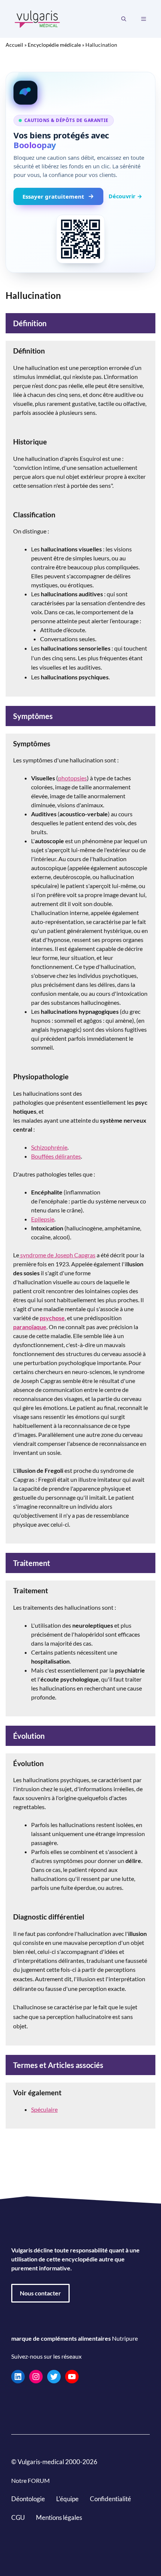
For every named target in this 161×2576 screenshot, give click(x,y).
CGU (18, 2517)
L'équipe (67, 2499)
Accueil (14, 45)
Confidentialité (110, 2499)
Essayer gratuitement (53, 196)
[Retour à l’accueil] (37, 18)
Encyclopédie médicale (54, 45)
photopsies (72, 778)
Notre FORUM (31, 2480)
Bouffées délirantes (56, 1156)
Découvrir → (125, 196)
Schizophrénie (49, 1147)
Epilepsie (43, 1219)
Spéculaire (44, 2109)
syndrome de (37, 1255)
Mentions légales (59, 2517)
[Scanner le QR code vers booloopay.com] (80, 239)
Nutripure (125, 2338)
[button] (124, 19)
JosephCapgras (75, 1255)
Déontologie (28, 2499)
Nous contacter (40, 2293)
